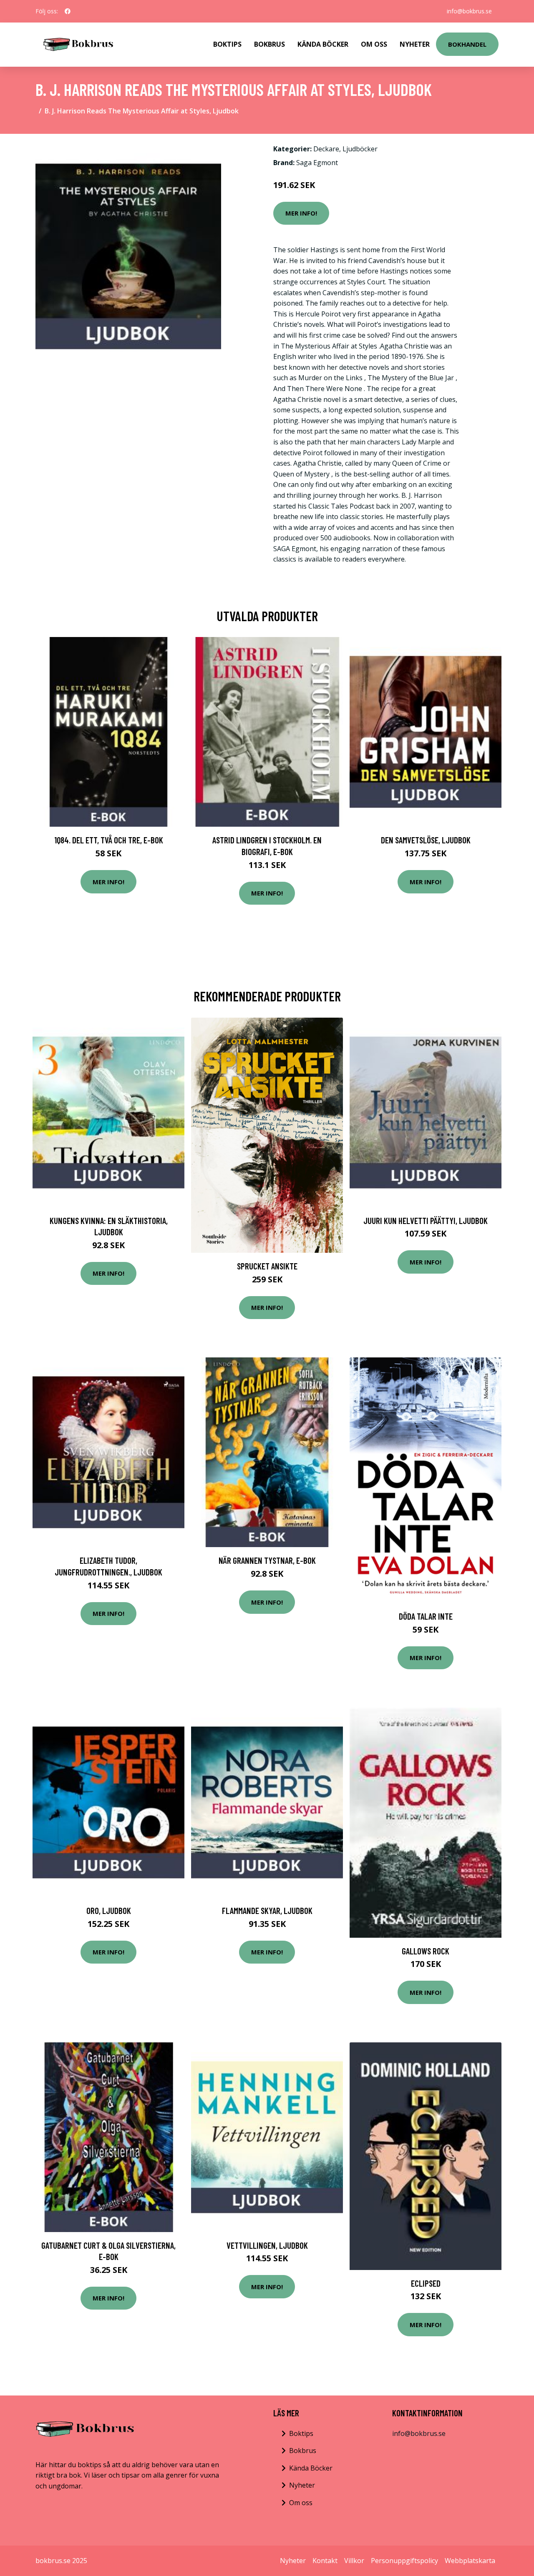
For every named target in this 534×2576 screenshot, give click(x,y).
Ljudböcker (360, 149)
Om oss (301, 2503)
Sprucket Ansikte (267, 1266)
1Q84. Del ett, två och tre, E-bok (109, 840)
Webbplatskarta (470, 2561)
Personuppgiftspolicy (404, 2561)
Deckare (326, 149)
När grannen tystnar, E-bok (267, 1560)
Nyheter (415, 44)
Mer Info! (301, 213)
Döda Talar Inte (426, 1616)
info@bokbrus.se (469, 11)
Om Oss (374, 44)
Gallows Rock (426, 1951)
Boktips (227, 44)
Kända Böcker (323, 44)
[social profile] (68, 11)
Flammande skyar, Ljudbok (267, 1910)
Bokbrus (270, 44)
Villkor (354, 2561)
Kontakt (325, 2561)
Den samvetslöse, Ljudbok (426, 840)
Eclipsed (426, 2283)
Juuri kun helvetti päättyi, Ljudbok (426, 1220)
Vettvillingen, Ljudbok (267, 2245)
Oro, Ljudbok (109, 1910)
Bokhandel (467, 44)
